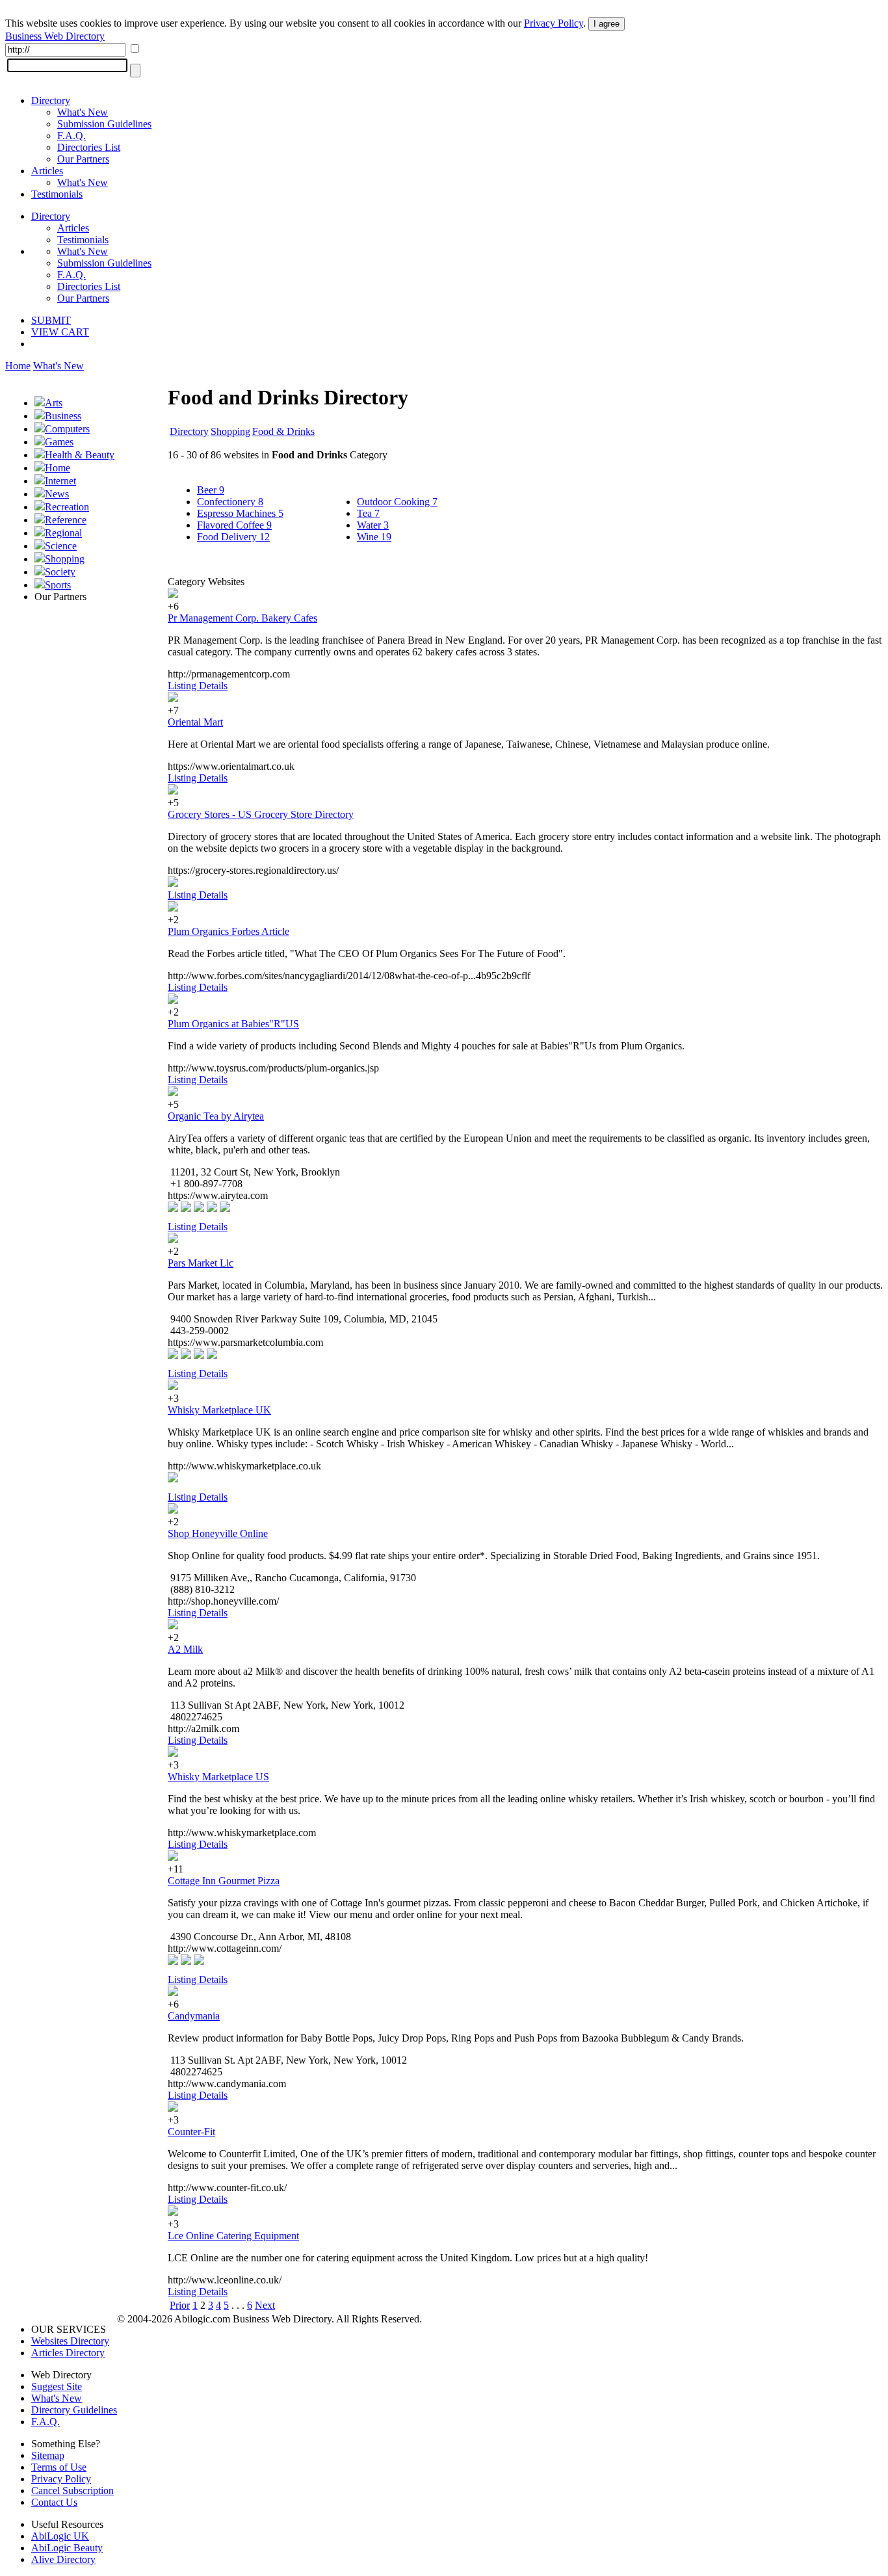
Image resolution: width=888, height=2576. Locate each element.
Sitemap (48, 2455)
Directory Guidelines (74, 2410)
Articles (47, 171)
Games (59, 442)
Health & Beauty (80, 455)
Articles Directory (68, 2353)
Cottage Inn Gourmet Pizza (224, 1881)
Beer (211, 490)
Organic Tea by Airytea (216, 1116)
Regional (63, 533)
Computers (67, 429)
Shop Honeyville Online (218, 1533)
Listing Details (198, 686)
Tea (368, 513)
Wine (374, 537)
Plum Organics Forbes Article (229, 931)
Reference (66, 520)
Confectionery (230, 502)
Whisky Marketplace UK (219, 1410)
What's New (83, 112)
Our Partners (83, 159)
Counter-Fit (191, 2132)
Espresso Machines (240, 513)
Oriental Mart (195, 722)
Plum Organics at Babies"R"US (233, 1024)
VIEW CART (60, 332)
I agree (607, 24)
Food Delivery (233, 537)
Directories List (89, 147)
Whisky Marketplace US (218, 1777)
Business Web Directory (55, 36)
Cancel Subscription (72, 2491)
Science (61, 546)
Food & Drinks (283, 431)
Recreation (67, 507)
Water (373, 525)
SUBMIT (51, 320)
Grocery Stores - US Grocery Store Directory (261, 814)
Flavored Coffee (234, 525)
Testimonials (57, 194)
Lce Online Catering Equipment (233, 2236)
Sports (58, 585)
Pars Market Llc (201, 1263)
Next (265, 2305)
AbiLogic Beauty (67, 2548)
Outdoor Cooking (397, 502)
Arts (54, 403)
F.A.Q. (72, 136)
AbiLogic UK (60, 2536)
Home (18, 366)
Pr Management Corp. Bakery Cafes (242, 618)
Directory (51, 100)
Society (60, 572)
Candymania (194, 2016)
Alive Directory (63, 2559)
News (57, 494)
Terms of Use (59, 2467)
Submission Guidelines (104, 124)
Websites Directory (70, 2341)
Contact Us (54, 2502)
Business (63, 416)
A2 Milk (185, 1649)
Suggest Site (57, 2386)
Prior (180, 2305)
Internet (60, 481)
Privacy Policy (554, 23)
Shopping (65, 559)
